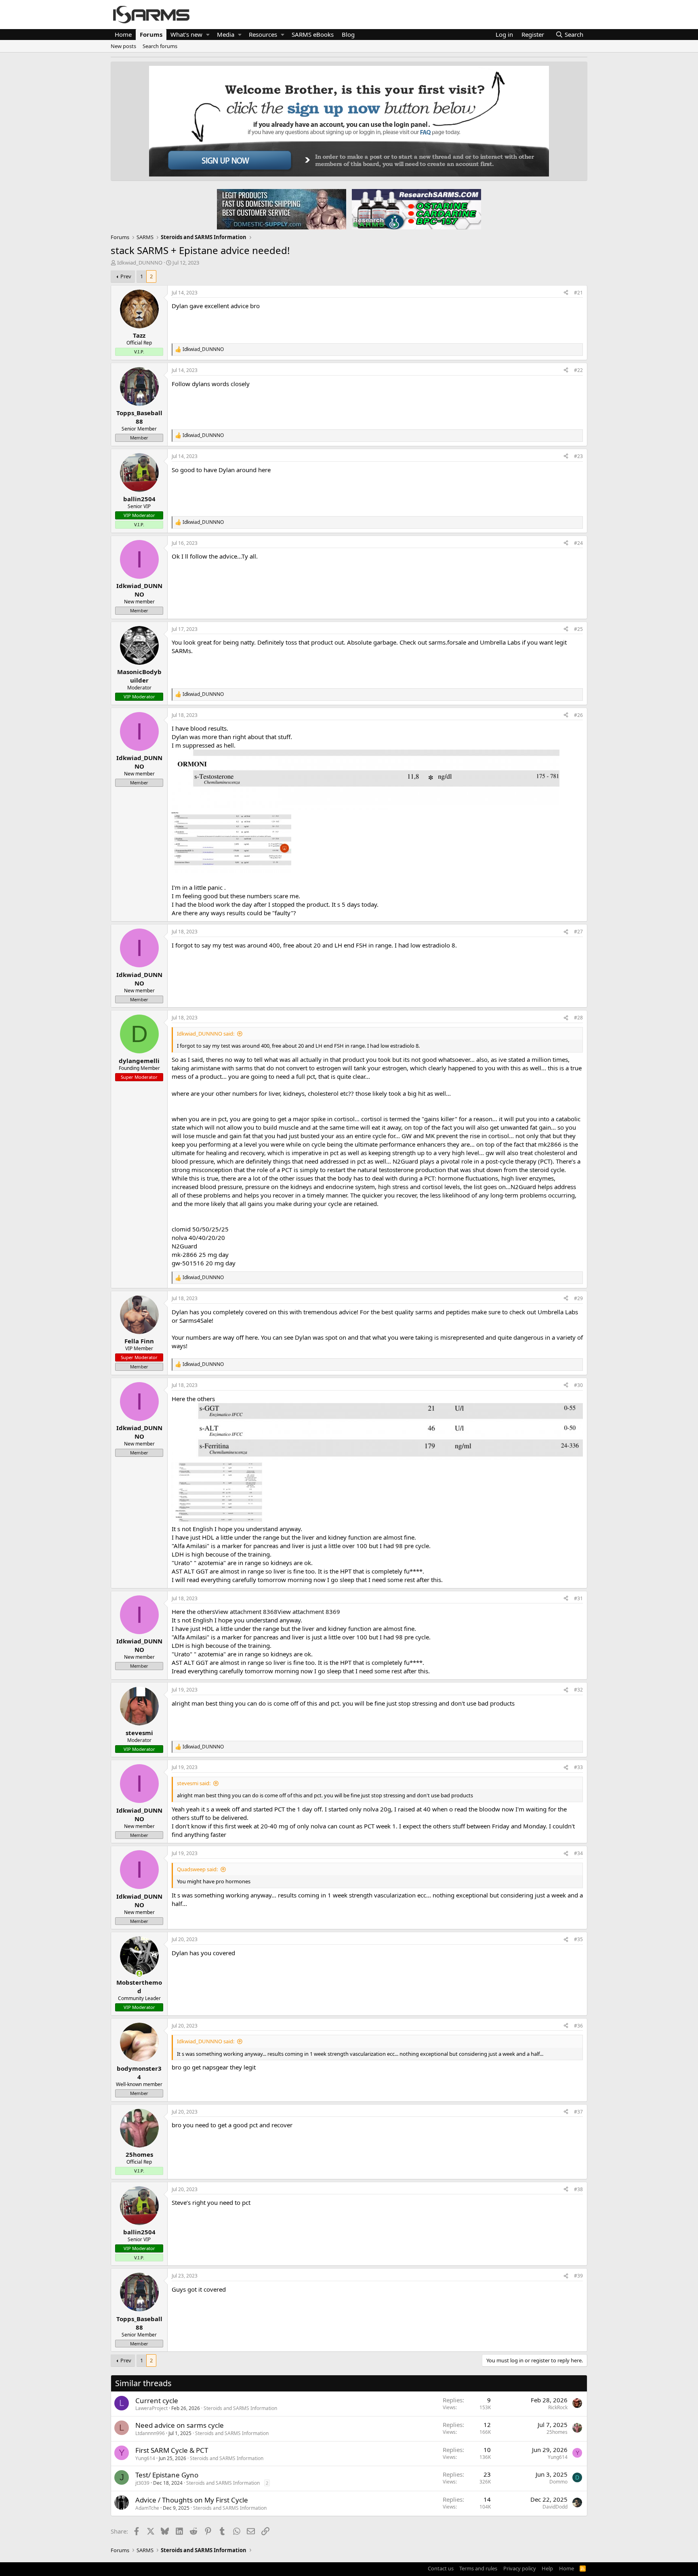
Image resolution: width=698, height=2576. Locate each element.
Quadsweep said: (197, 1869)
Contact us (441, 2568)
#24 (578, 543)
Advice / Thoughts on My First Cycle (192, 2500)
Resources (263, 34)
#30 (578, 1385)
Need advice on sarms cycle (180, 2425)
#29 (578, 1298)
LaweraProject (151, 2408)
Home (123, 34)
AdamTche (147, 2508)
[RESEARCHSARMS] (416, 209)
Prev (126, 276)
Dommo (558, 2482)
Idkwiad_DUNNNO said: (206, 1034)
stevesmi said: (194, 1783)
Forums (151, 34)
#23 (578, 456)
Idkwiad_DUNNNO (140, 263)
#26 (578, 715)
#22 (578, 370)
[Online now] (139, 1974)
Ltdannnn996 (150, 2433)
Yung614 (145, 2458)
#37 (578, 2112)
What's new (186, 34)
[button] (208, 35)
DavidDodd (555, 2507)
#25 (578, 629)
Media (226, 34)
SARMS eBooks (313, 34)
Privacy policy (520, 2568)
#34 (578, 1853)
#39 (578, 2276)
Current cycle (157, 2401)
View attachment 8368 (246, 1612)
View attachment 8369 (309, 1612)
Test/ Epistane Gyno (167, 2475)
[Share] (566, 293)
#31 (578, 1598)
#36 (578, 2026)
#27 (578, 932)
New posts (123, 46)
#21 (578, 293)
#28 (578, 1018)
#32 (578, 1690)
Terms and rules (478, 2568)
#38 (578, 2189)
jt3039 (142, 2483)
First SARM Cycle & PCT (172, 2450)
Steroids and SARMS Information (240, 2408)
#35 (578, 1939)
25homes (557, 2432)
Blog (348, 34)
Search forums (160, 46)
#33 (578, 1767)
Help (547, 2568)
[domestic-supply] (282, 209)
